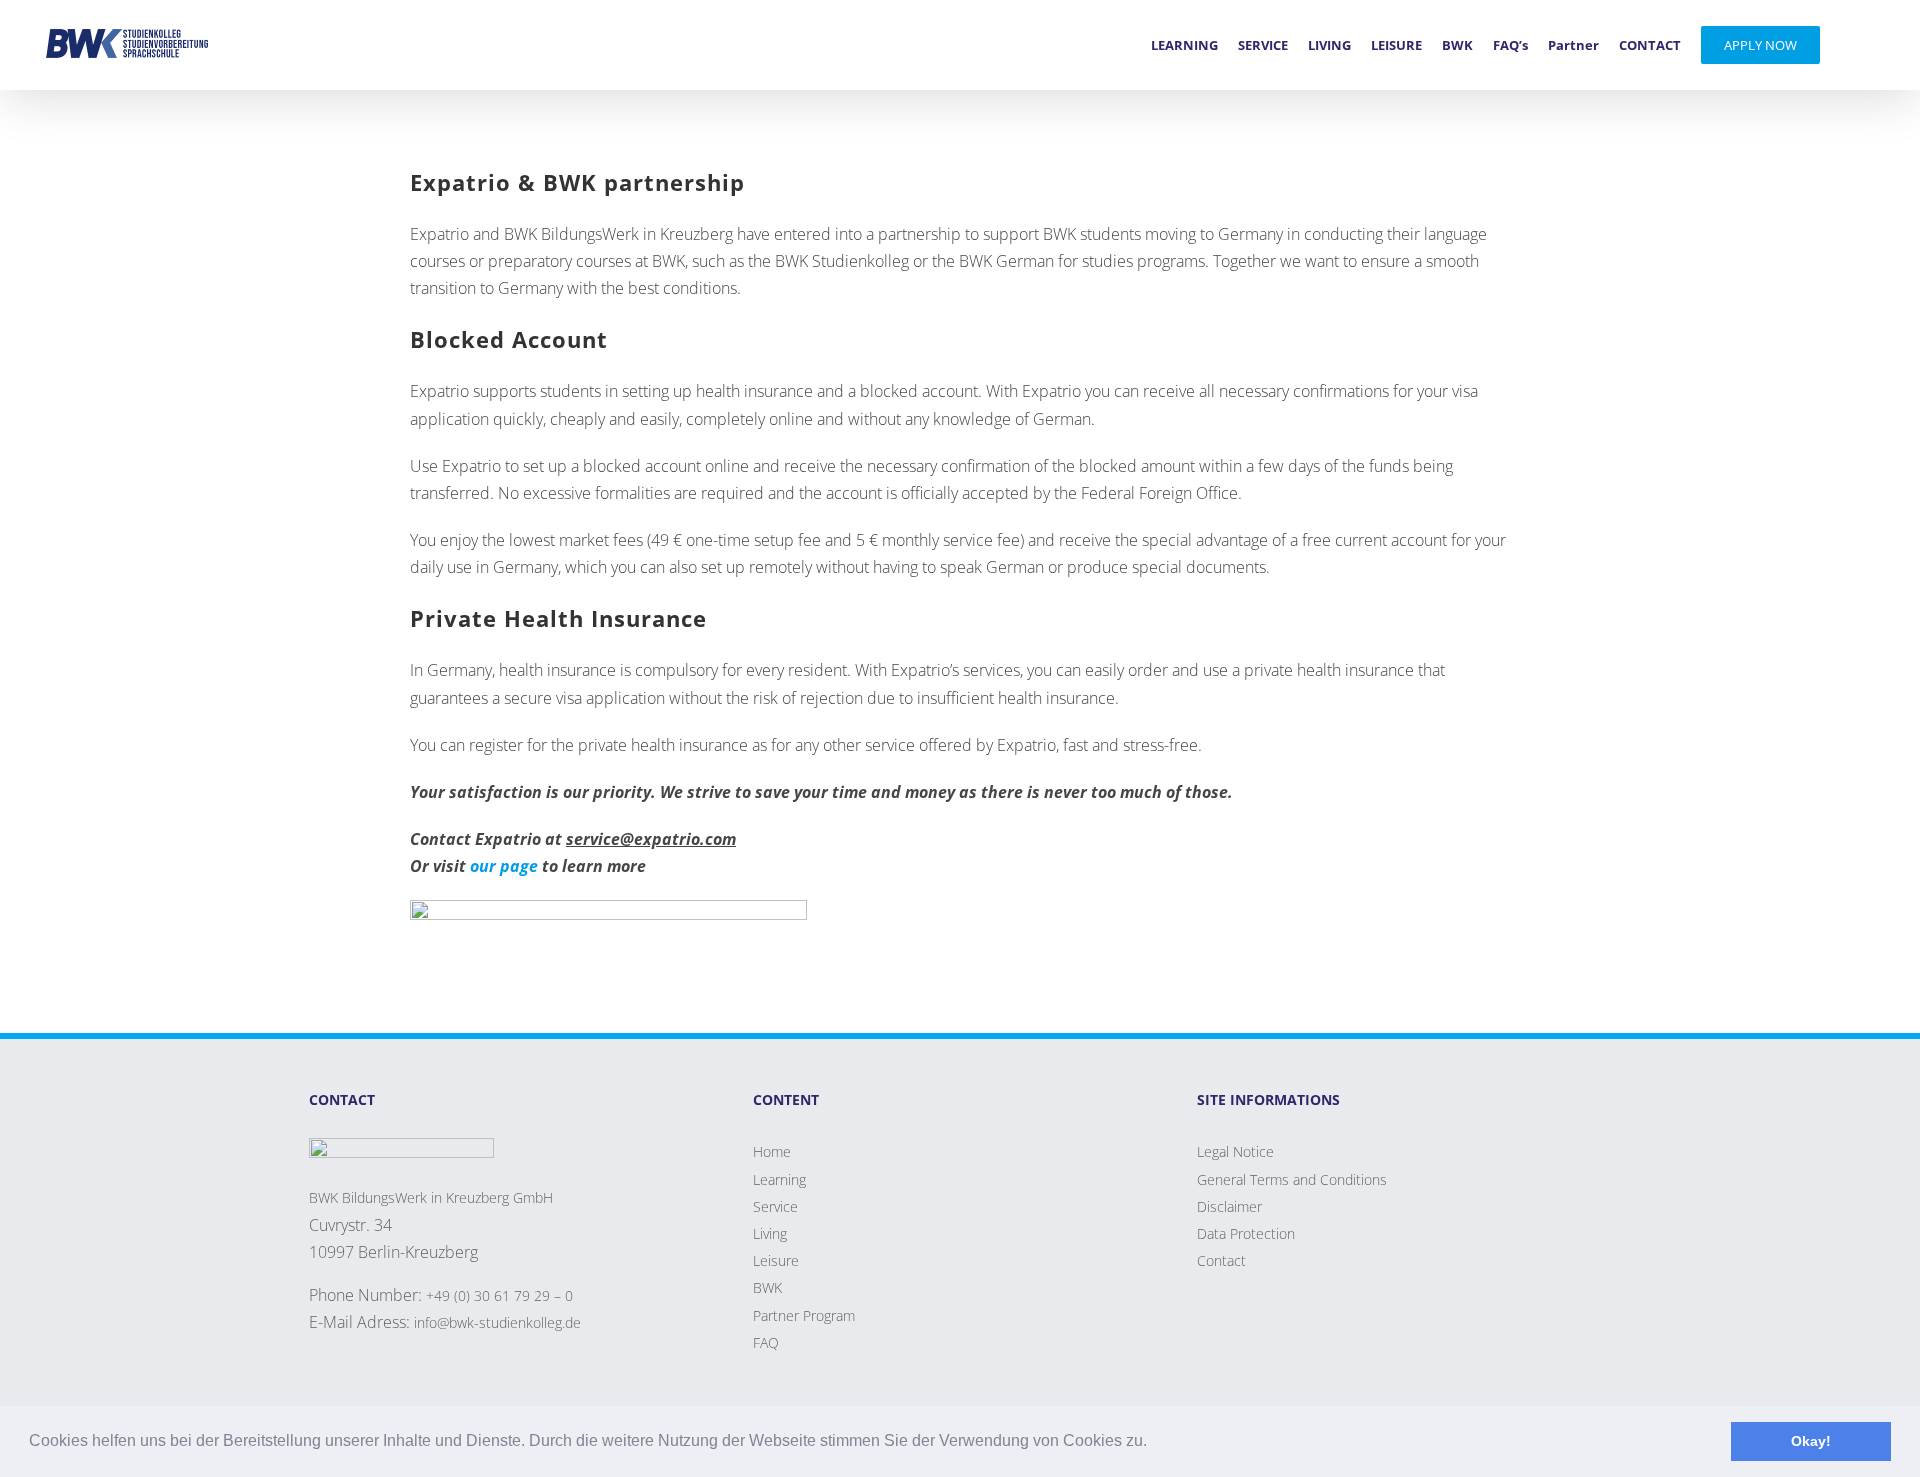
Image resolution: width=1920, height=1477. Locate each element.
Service (775, 1206)
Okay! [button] (1811, 1441)
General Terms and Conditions (1292, 1179)
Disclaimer (1229, 1206)
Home (772, 1151)
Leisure (776, 1260)
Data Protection (1246, 1233)
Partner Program (804, 1315)
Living (770, 1233)
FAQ (766, 1342)
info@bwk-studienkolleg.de (497, 1322)
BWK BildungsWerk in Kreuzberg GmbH (431, 1197)
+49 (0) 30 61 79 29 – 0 (499, 1295)
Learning (779, 1179)
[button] (1154, 1443)
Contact (1221, 1260)
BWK (767, 1287)
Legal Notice (1235, 1151)
